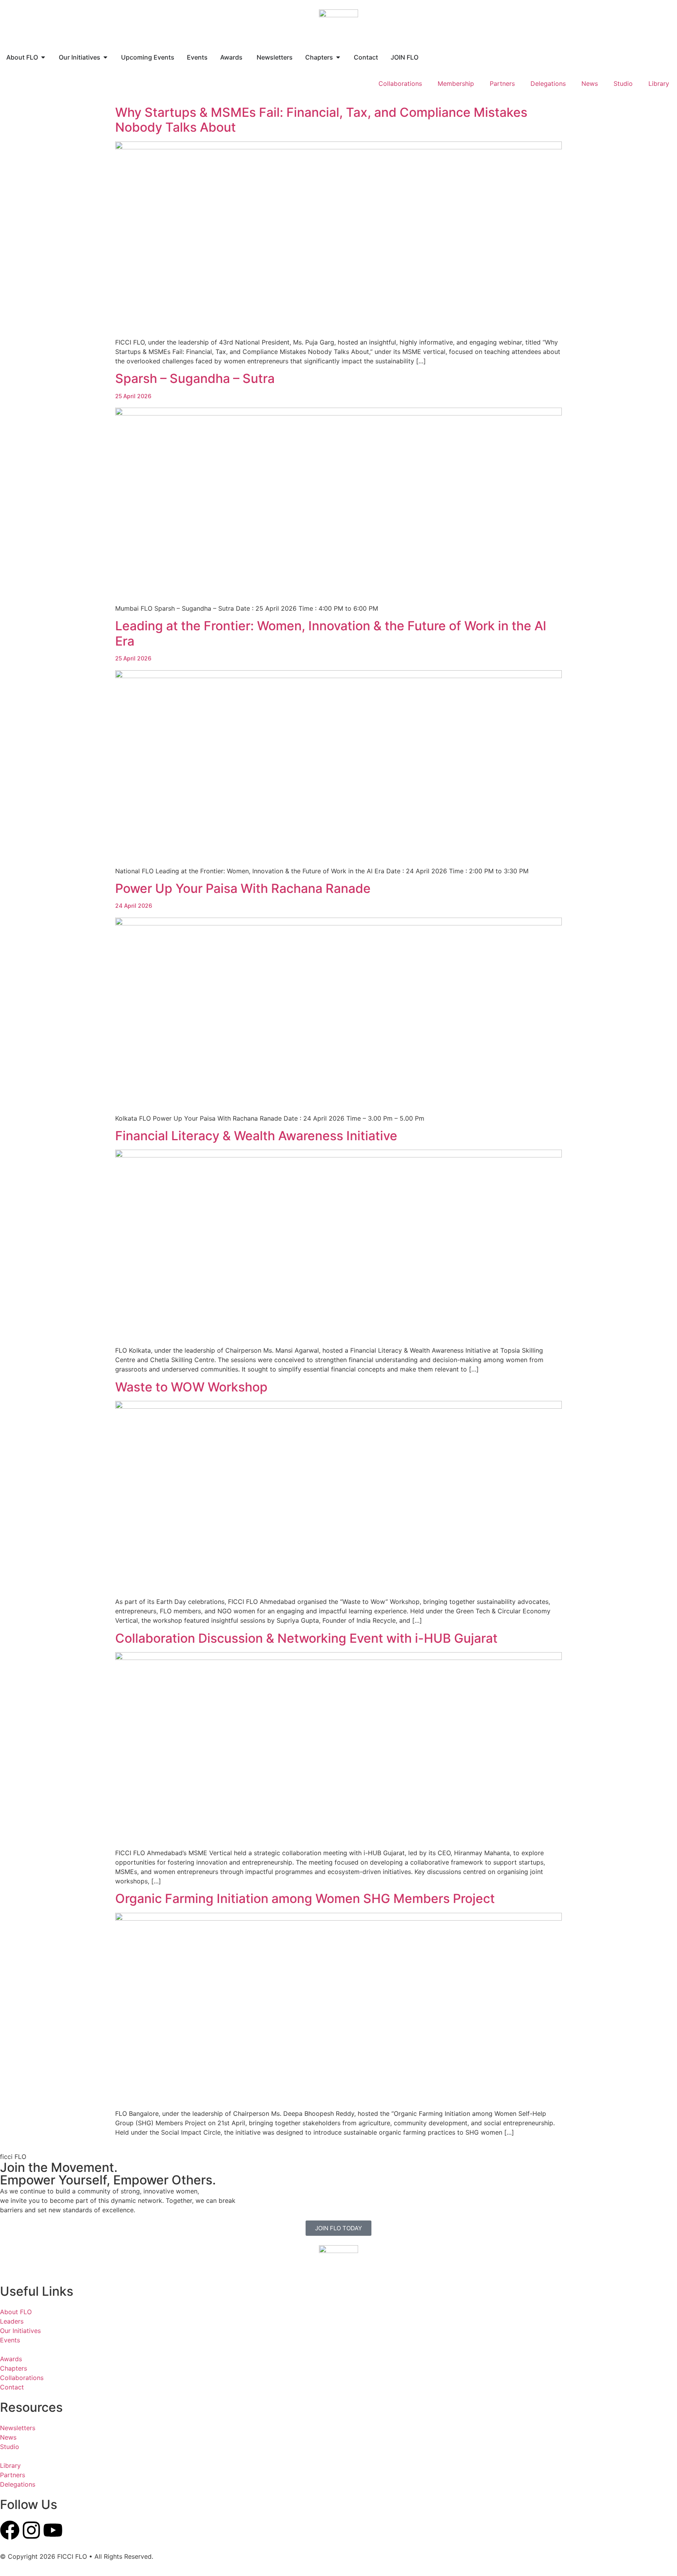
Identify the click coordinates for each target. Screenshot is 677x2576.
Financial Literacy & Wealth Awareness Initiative (256, 1136)
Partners (502, 83)
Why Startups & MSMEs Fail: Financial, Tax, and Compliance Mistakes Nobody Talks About (321, 120)
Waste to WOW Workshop (191, 1387)
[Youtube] (53, 2530)
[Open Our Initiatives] (105, 57)
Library (659, 83)
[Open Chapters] (338, 57)
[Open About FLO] (43, 57)
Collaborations (400, 83)
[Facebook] (10, 2530)
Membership (456, 83)
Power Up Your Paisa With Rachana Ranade (243, 895)
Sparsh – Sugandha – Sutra (195, 385)
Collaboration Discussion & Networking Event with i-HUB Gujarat (306, 1638)
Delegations (548, 83)
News (590, 83)
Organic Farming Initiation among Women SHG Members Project (305, 1898)
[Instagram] (31, 2530)
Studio (623, 83)
